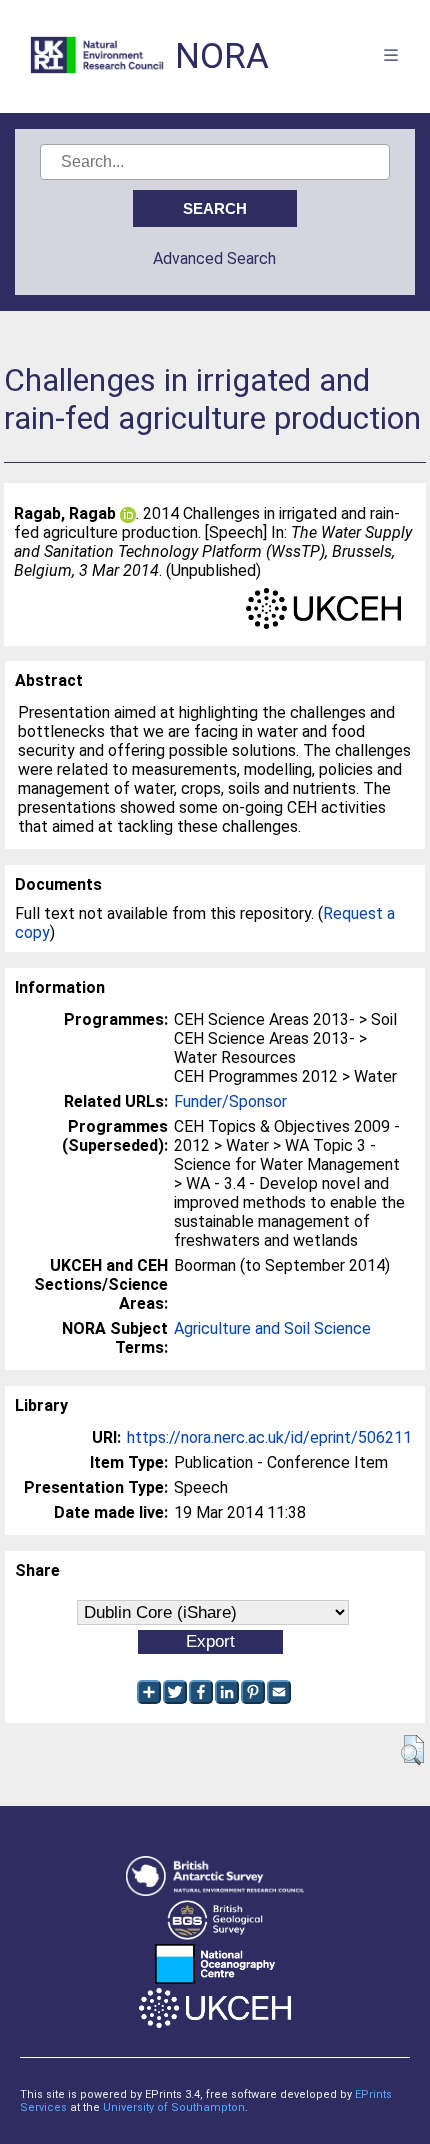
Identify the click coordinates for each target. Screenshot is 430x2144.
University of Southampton (174, 2107)
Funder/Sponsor (230, 1101)
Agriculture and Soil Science (272, 1328)
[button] (412, 1750)
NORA (222, 56)
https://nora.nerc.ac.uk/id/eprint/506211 (269, 1437)
